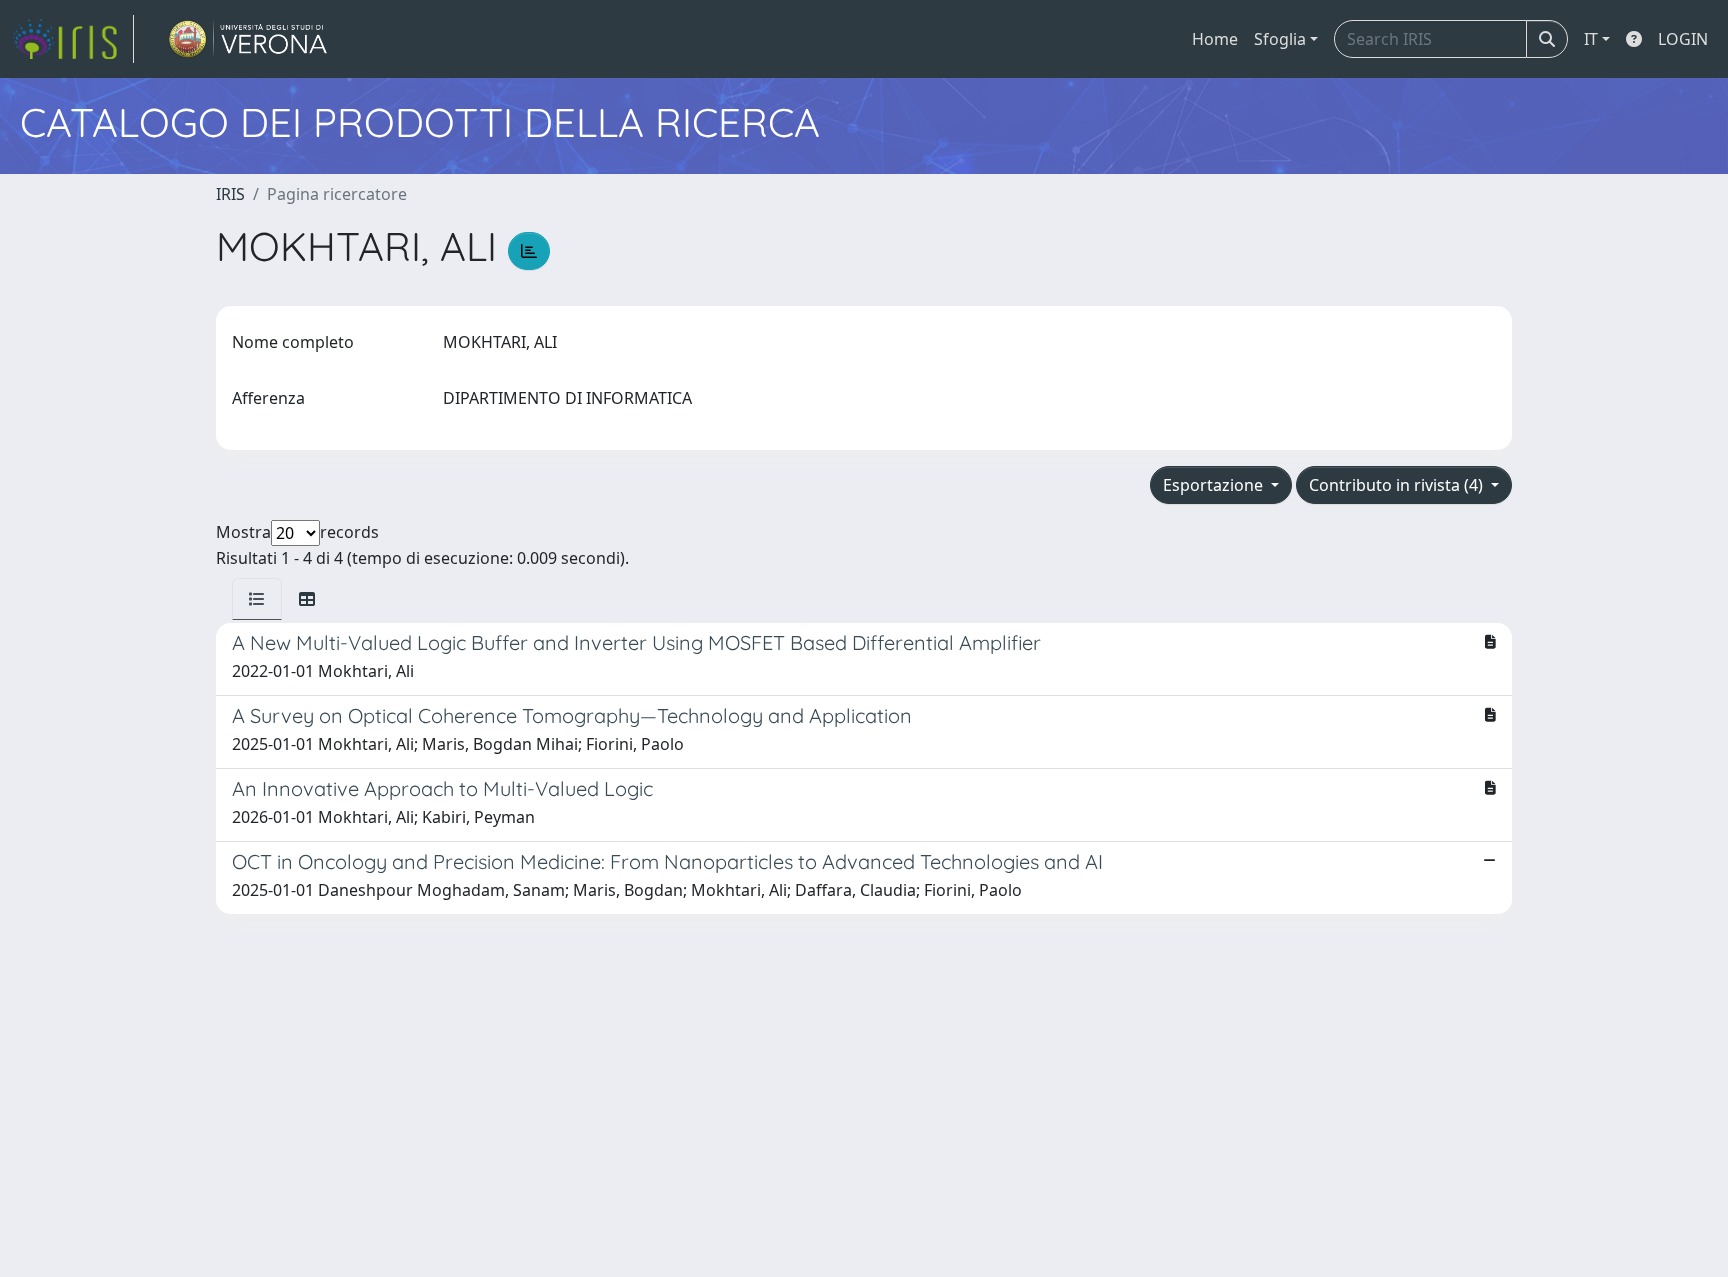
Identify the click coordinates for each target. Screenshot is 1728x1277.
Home (1215, 39)
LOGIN (1683, 39)
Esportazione (1215, 485)
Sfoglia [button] (1280, 39)
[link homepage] (73, 39)
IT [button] (1591, 39)
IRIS (230, 194)
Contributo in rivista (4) (1398, 485)
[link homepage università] (248, 39)
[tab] (257, 599)
